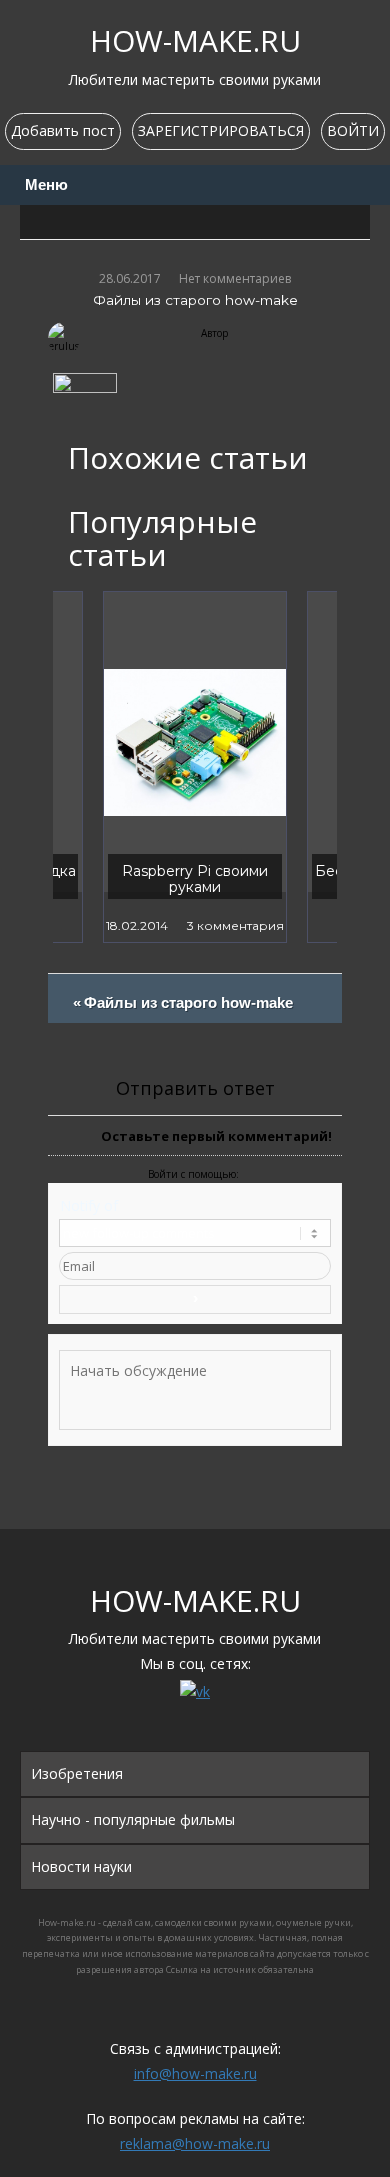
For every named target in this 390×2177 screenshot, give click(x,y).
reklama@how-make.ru (195, 2143)
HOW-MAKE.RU (195, 40)
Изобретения (77, 1773)
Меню (46, 185)
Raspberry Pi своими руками (195, 878)
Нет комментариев (235, 278)
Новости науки (81, 1866)
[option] (195, 767)
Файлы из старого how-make (188, 1009)
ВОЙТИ (353, 130)
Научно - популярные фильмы (133, 1819)
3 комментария (235, 925)
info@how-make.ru (195, 2073)
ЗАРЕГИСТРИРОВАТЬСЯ (221, 130)
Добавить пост (63, 130)
